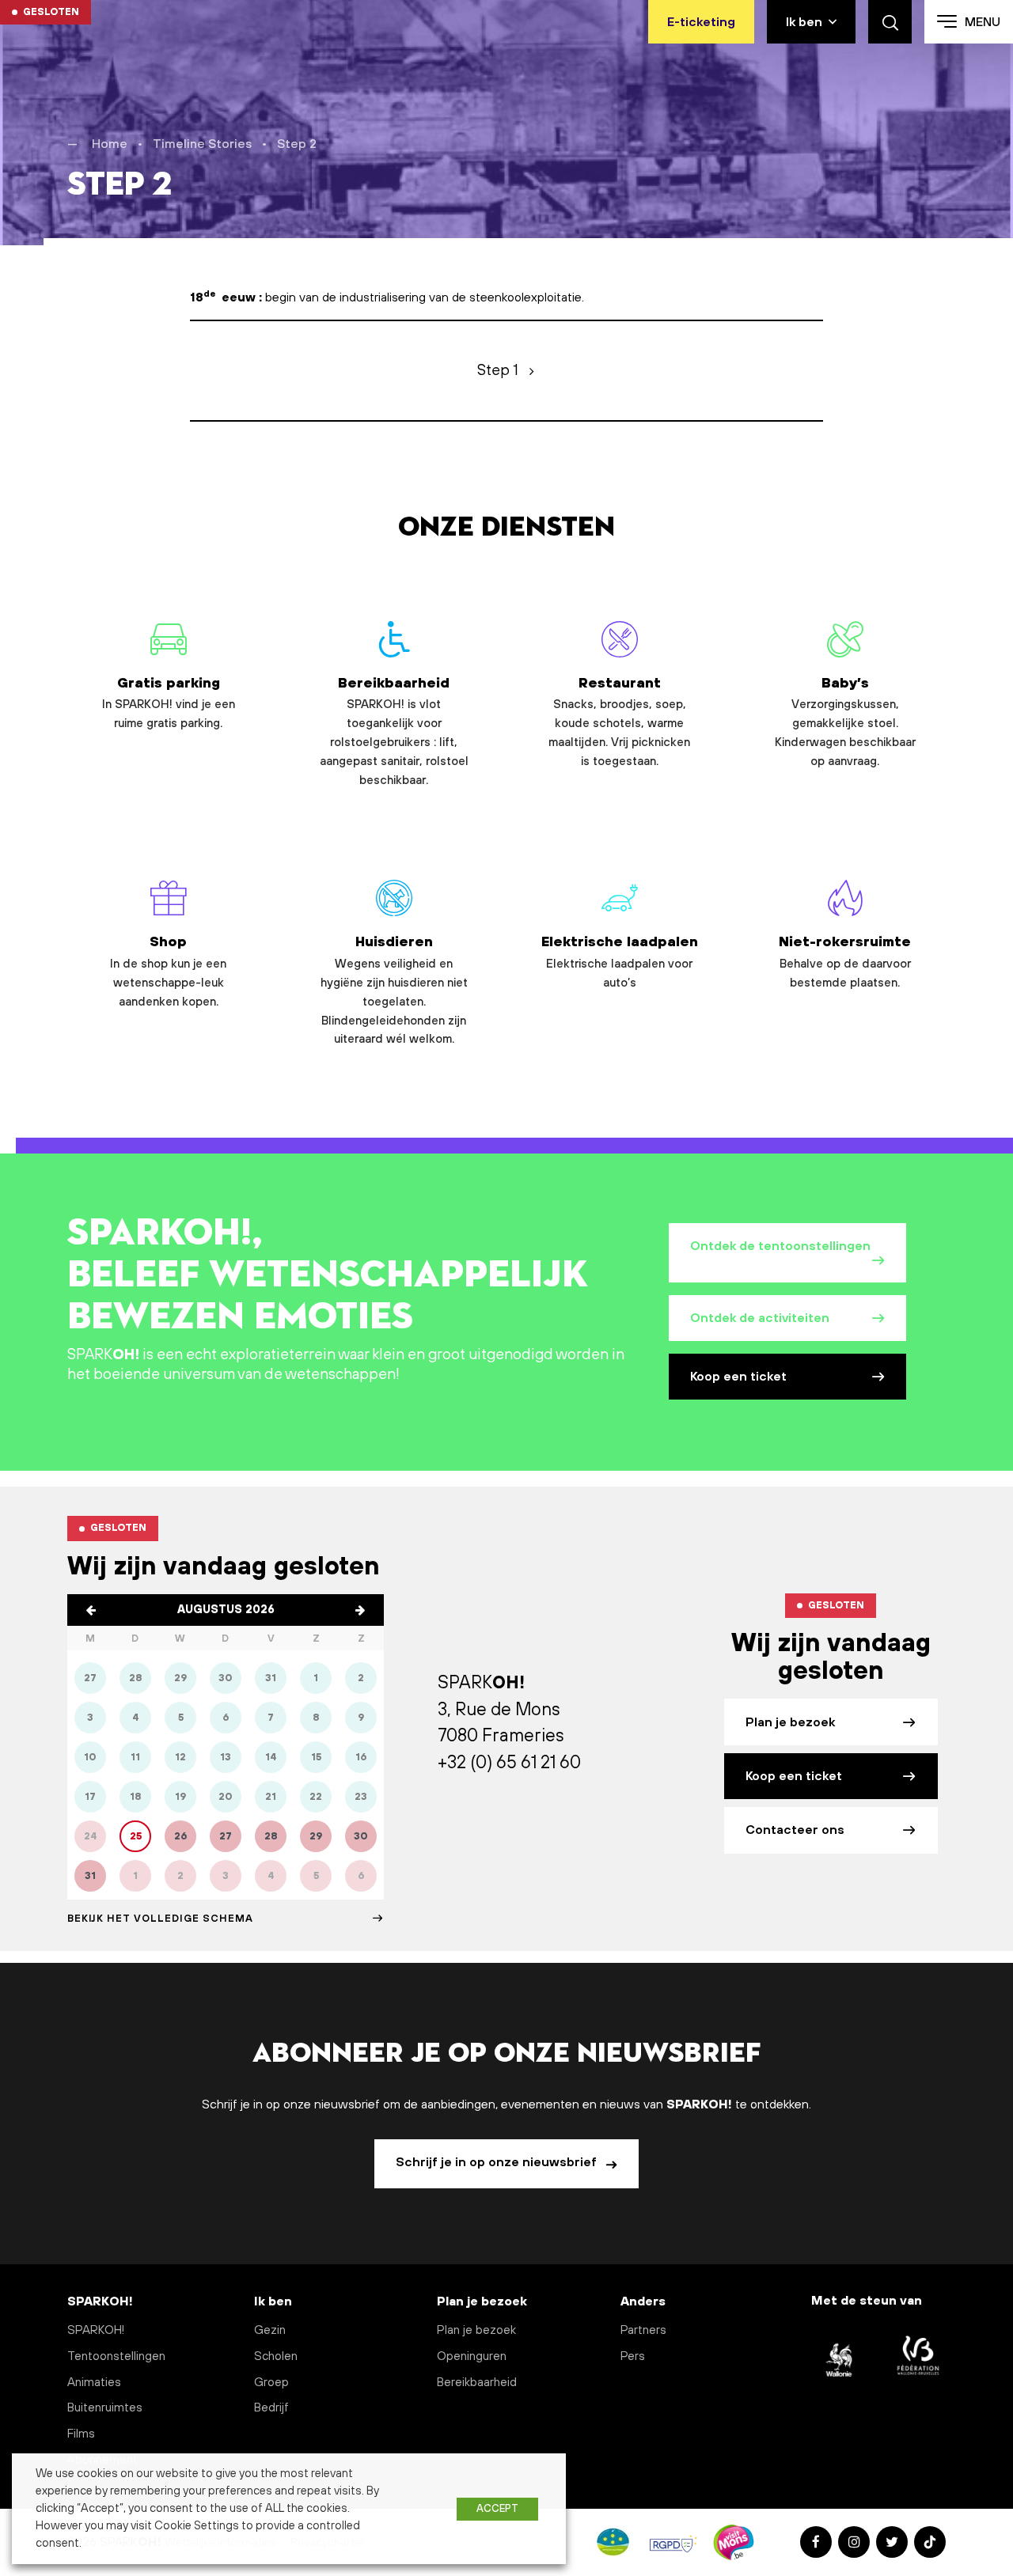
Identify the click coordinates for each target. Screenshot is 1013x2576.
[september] (360, 1610)
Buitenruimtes (105, 2408)
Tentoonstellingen (116, 2356)
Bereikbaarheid (394, 731)
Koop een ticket (738, 1377)
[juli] (91, 1610)
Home (110, 144)
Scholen (276, 2356)
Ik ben (804, 22)
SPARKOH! (96, 2330)
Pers (633, 2356)
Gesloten (51, 12)
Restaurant (619, 722)
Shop (168, 971)
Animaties (94, 2383)
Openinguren (472, 2356)
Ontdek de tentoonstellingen (780, 1246)
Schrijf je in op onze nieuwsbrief (498, 2162)
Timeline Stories (202, 144)
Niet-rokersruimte (845, 962)
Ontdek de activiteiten (760, 1318)
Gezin (270, 2330)
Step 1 (498, 370)
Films (81, 2434)
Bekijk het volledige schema (160, 1919)
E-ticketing (701, 22)
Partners (643, 2330)
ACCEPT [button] (497, 2509)
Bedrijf (271, 2408)
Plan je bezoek (790, 1722)
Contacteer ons (795, 1830)
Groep (271, 2383)
